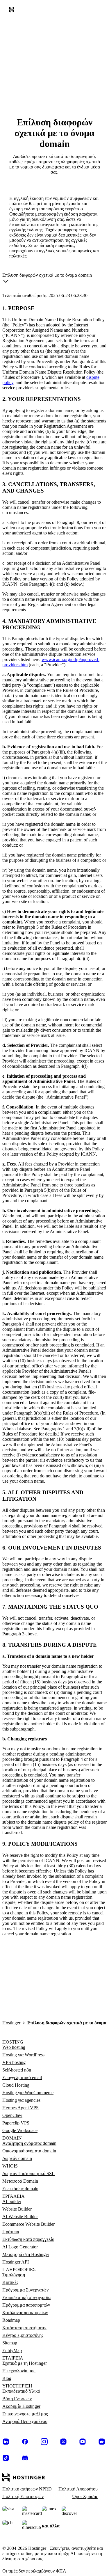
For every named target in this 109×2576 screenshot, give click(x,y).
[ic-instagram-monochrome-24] (44, 2442)
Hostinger (11, 2023)
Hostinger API (16, 2262)
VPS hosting (14, 2062)
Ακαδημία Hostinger (21, 2406)
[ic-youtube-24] (83, 2442)
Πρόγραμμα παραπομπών (26, 2305)
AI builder (12, 2201)
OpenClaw (12, 2115)
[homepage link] (13, 11)
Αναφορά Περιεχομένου (25, 2421)
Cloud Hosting (16, 2085)
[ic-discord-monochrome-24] (25, 2458)
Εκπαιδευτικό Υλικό (21, 2391)
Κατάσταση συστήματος (25, 2328)
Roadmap (11, 2320)
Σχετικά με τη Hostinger (25, 2363)
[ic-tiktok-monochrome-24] (6, 2458)
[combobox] (47, 279)
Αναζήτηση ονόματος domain (29, 2143)
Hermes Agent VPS (20, 2108)
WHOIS (10, 2166)
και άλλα (51, 2526)
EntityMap (12, 2350)
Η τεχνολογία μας (19, 2371)
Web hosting (14, 2047)
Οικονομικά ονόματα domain (29, 2151)
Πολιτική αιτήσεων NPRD (27, 2489)
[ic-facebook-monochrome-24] (25, 2442)
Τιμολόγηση (14, 2275)
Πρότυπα (11, 2232)
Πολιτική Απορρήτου (78, 2489)
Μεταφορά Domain (20, 2181)
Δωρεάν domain (17, 2158)
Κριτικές (10, 2282)
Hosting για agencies (21, 2100)
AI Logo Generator (20, 2247)
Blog (7, 2378)
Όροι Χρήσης (85, 2496)
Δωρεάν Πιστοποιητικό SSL (28, 2173)
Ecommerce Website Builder (28, 2224)
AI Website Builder (20, 2217)
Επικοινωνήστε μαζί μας (25, 2414)
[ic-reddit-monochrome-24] (102, 2442)
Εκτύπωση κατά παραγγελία (28, 2239)
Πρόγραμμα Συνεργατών (25, 2290)
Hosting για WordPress (23, 2055)
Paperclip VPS (16, 2123)
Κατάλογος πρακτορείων (25, 2313)
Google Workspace (20, 2130)
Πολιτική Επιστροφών (23, 2496)
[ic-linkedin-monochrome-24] (6, 2442)
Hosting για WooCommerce (28, 2093)
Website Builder (17, 2209)
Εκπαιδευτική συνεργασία (26, 2297)
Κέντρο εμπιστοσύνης (23, 2335)
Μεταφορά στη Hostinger (26, 2254)
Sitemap (10, 2343)
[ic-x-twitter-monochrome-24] (63, 2442)
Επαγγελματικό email (22, 2077)
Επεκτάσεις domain (20, 2189)
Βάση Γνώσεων (17, 2399)
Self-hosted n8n (17, 2070)
